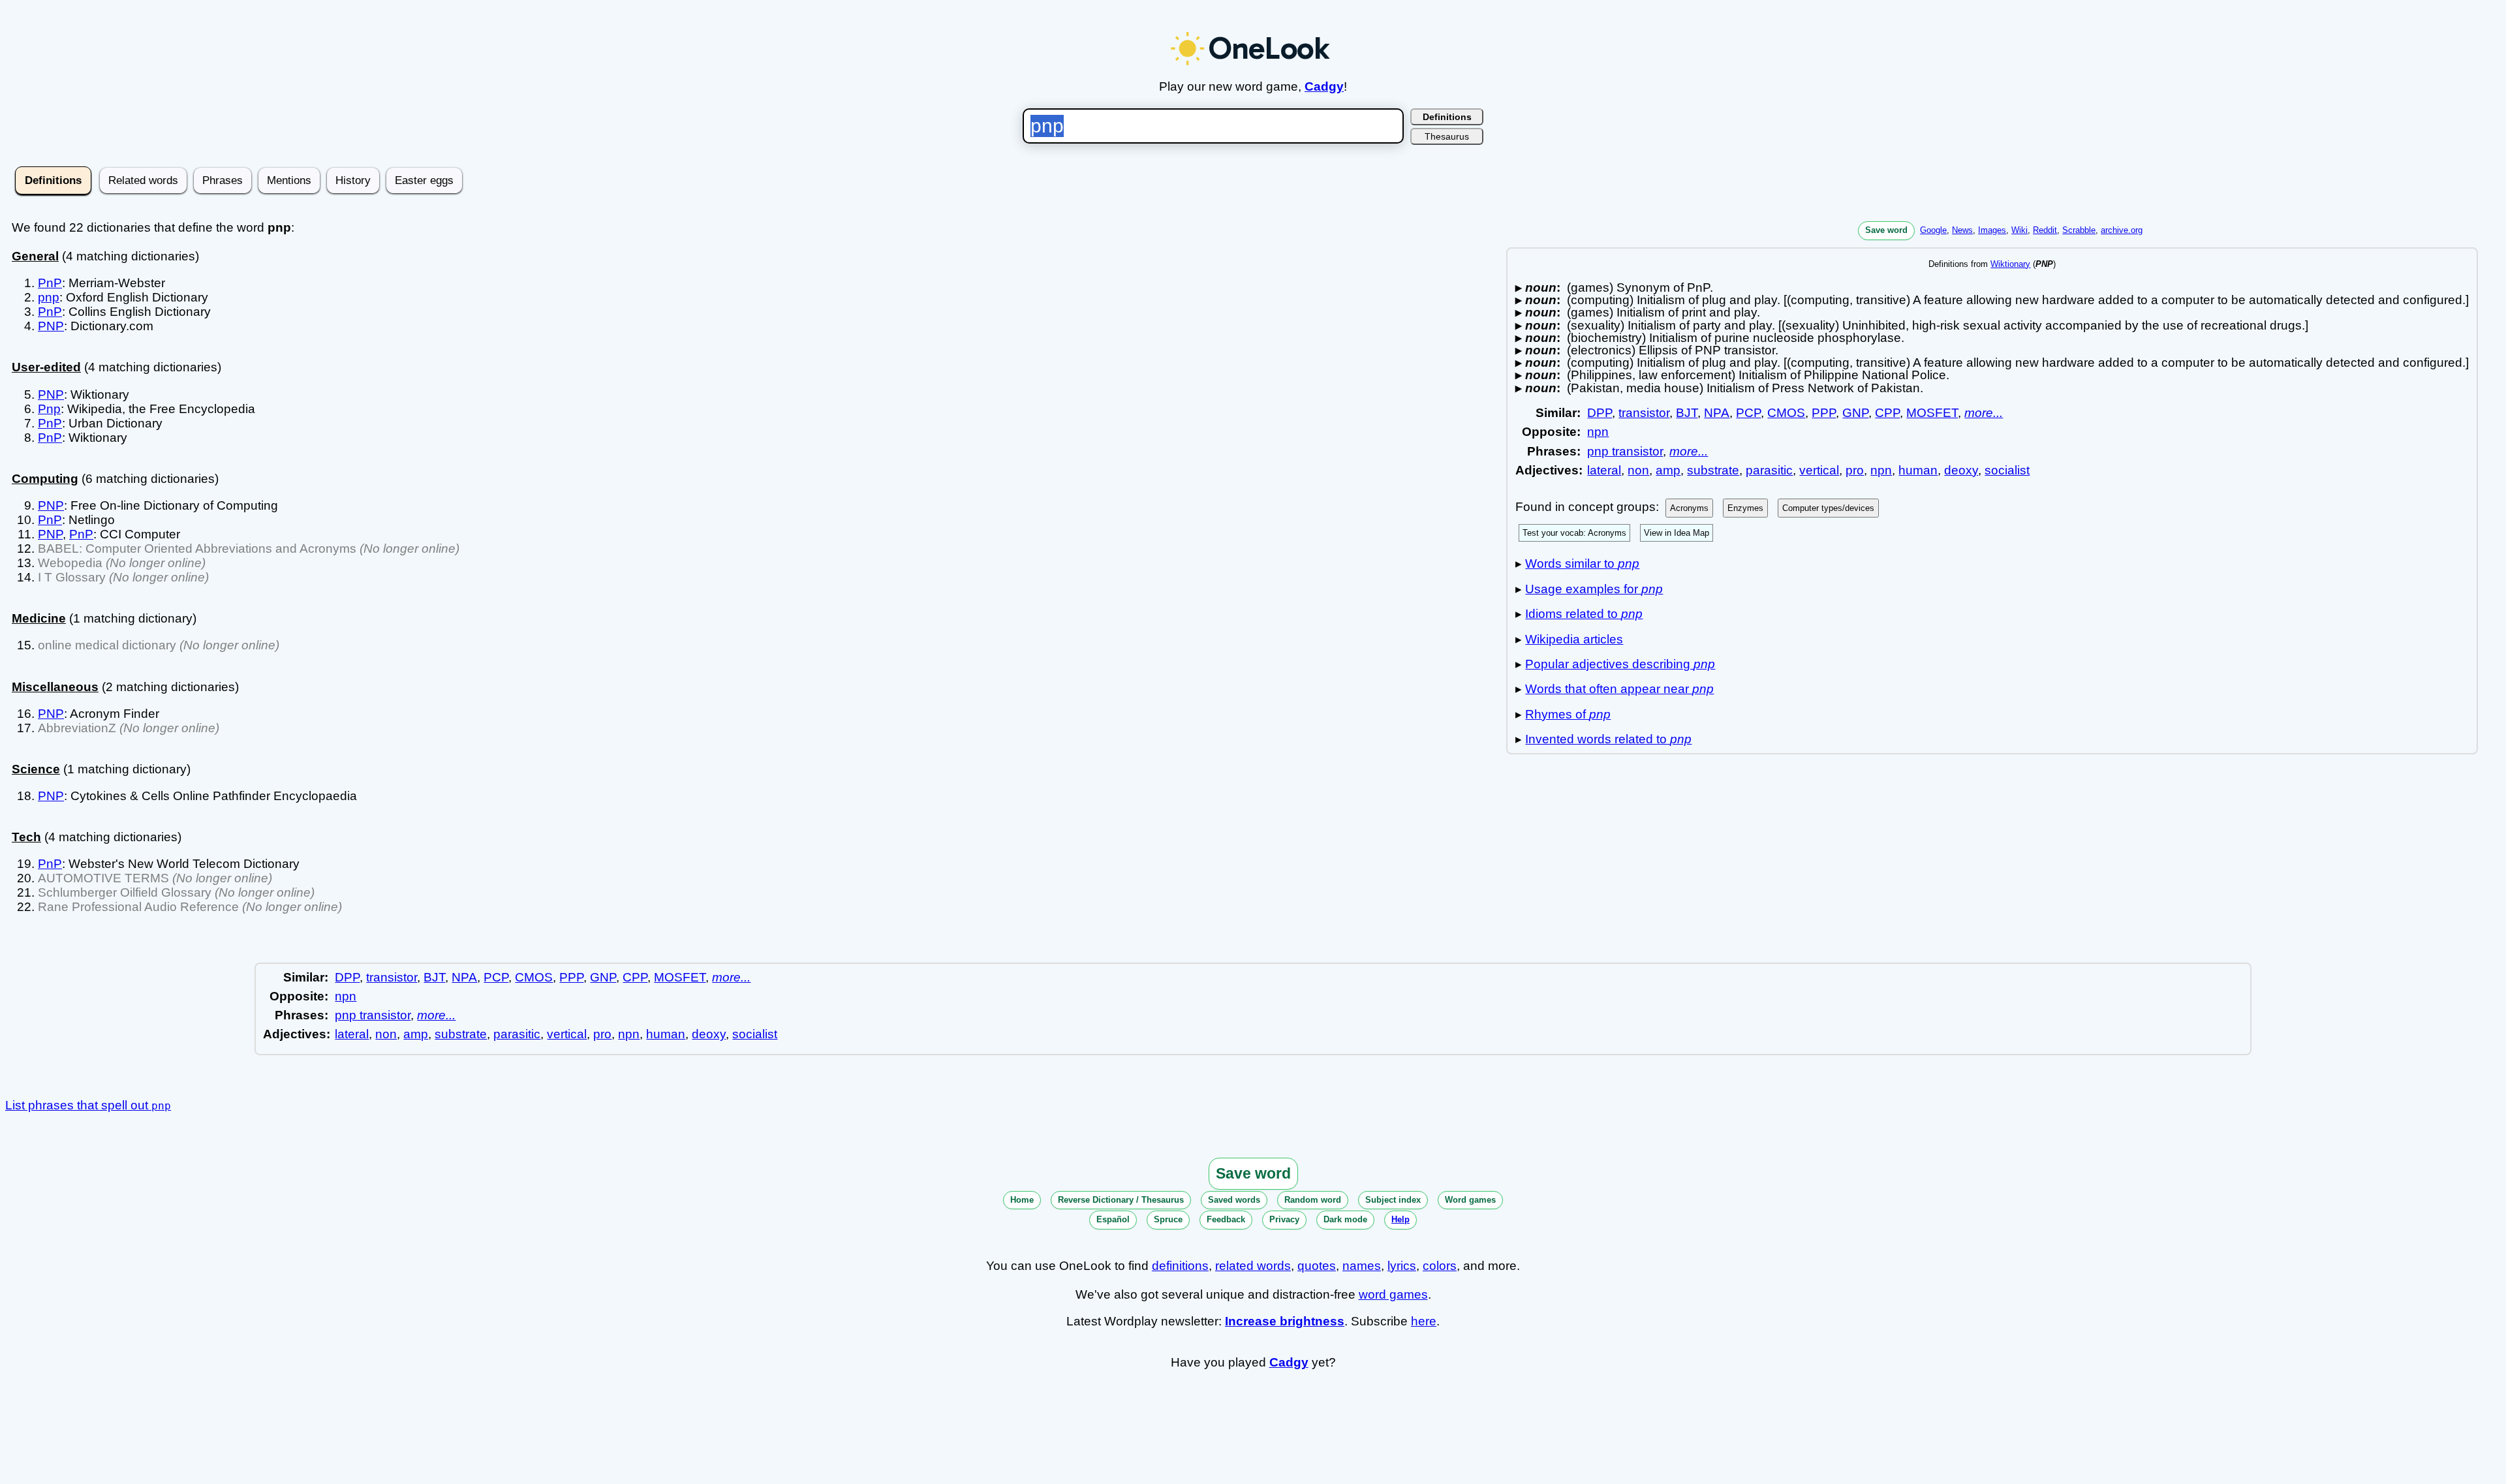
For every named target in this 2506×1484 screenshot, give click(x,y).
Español (1113, 1219)
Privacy (1284, 1219)
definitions (1180, 1266)
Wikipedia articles (1574, 639)
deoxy (1961, 470)
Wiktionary (2010, 264)
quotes (1317, 1266)
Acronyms (1689, 508)
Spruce (1168, 1219)
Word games (1470, 1200)
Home (1022, 1200)
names (1362, 1266)
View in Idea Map (1677, 533)
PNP (51, 326)
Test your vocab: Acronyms (1574, 533)
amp (1668, 470)
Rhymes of (1568, 714)
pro (1855, 470)
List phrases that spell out (88, 1105)
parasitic (1769, 470)
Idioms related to (1584, 614)
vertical (1819, 470)
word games (1393, 1294)
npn (1598, 432)
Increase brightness (1285, 1321)
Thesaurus (1447, 136)
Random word (1313, 1200)
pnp (49, 297)
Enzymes (1745, 508)
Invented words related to (1608, 739)
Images (1992, 230)
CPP (1887, 413)
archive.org (2122, 230)
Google (1933, 230)
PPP (1824, 413)
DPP (1600, 413)
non (1638, 470)
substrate (1713, 470)
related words (1253, 1266)
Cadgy (1324, 86)
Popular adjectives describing (1620, 664)
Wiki (2019, 230)
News (1962, 230)
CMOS (1786, 413)
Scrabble (2079, 230)
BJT (1687, 413)
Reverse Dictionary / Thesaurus (1121, 1200)
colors (1440, 1266)
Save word (1886, 230)
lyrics (1402, 1266)
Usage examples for (1594, 589)
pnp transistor (1625, 451)
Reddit (2045, 230)
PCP (1748, 413)
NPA (1717, 413)
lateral (1604, 470)
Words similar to (1582, 564)
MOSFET (1932, 413)
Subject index (1393, 1200)
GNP (1855, 413)
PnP (50, 283)
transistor (1644, 413)
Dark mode (1345, 1219)
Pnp (49, 409)
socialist (2007, 470)
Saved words (1234, 1200)
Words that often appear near (1619, 689)
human (1918, 470)
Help (1400, 1219)
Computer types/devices (1828, 508)
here (1424, 1321)
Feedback (1226, 1219)
